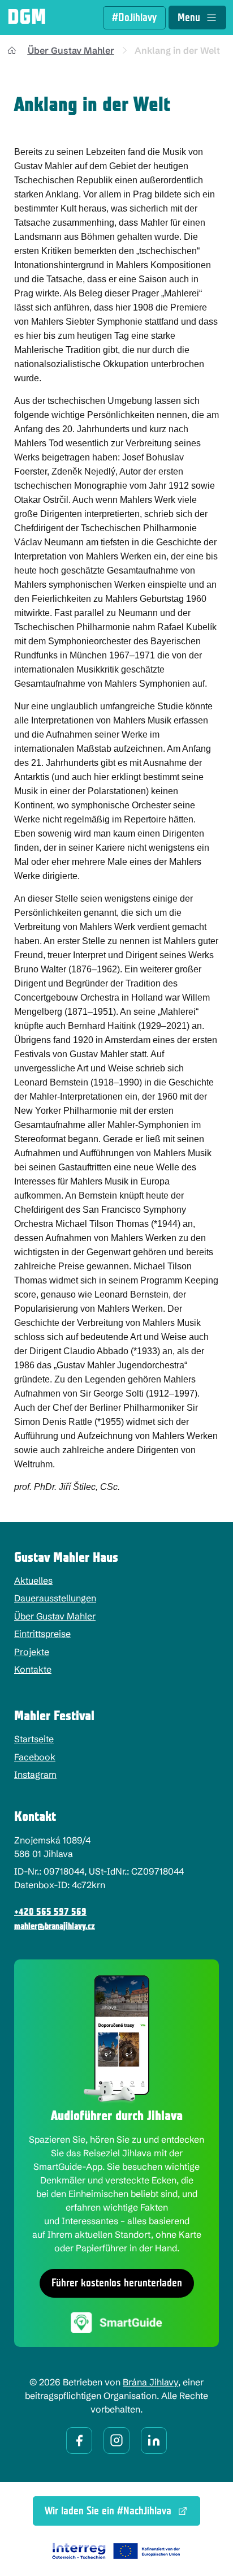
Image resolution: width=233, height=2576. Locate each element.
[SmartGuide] (116, 2322)
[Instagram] (116, 2441)
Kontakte (33, 1669)
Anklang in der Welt (177, 50)
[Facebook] (79, 2441)
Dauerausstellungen (55, 1598)
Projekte (32, 1652)
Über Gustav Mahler (71, 50)
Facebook (35, 1757)
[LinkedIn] (154, 2441)
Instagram (35, 1774)
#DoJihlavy (134, 18)
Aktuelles (33, 1580)
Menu (189, 18)
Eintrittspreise (42, 1634)
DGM (27, 18)
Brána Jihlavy (150, 2382)
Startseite (34, 1739)
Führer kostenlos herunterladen (117, 2283)
